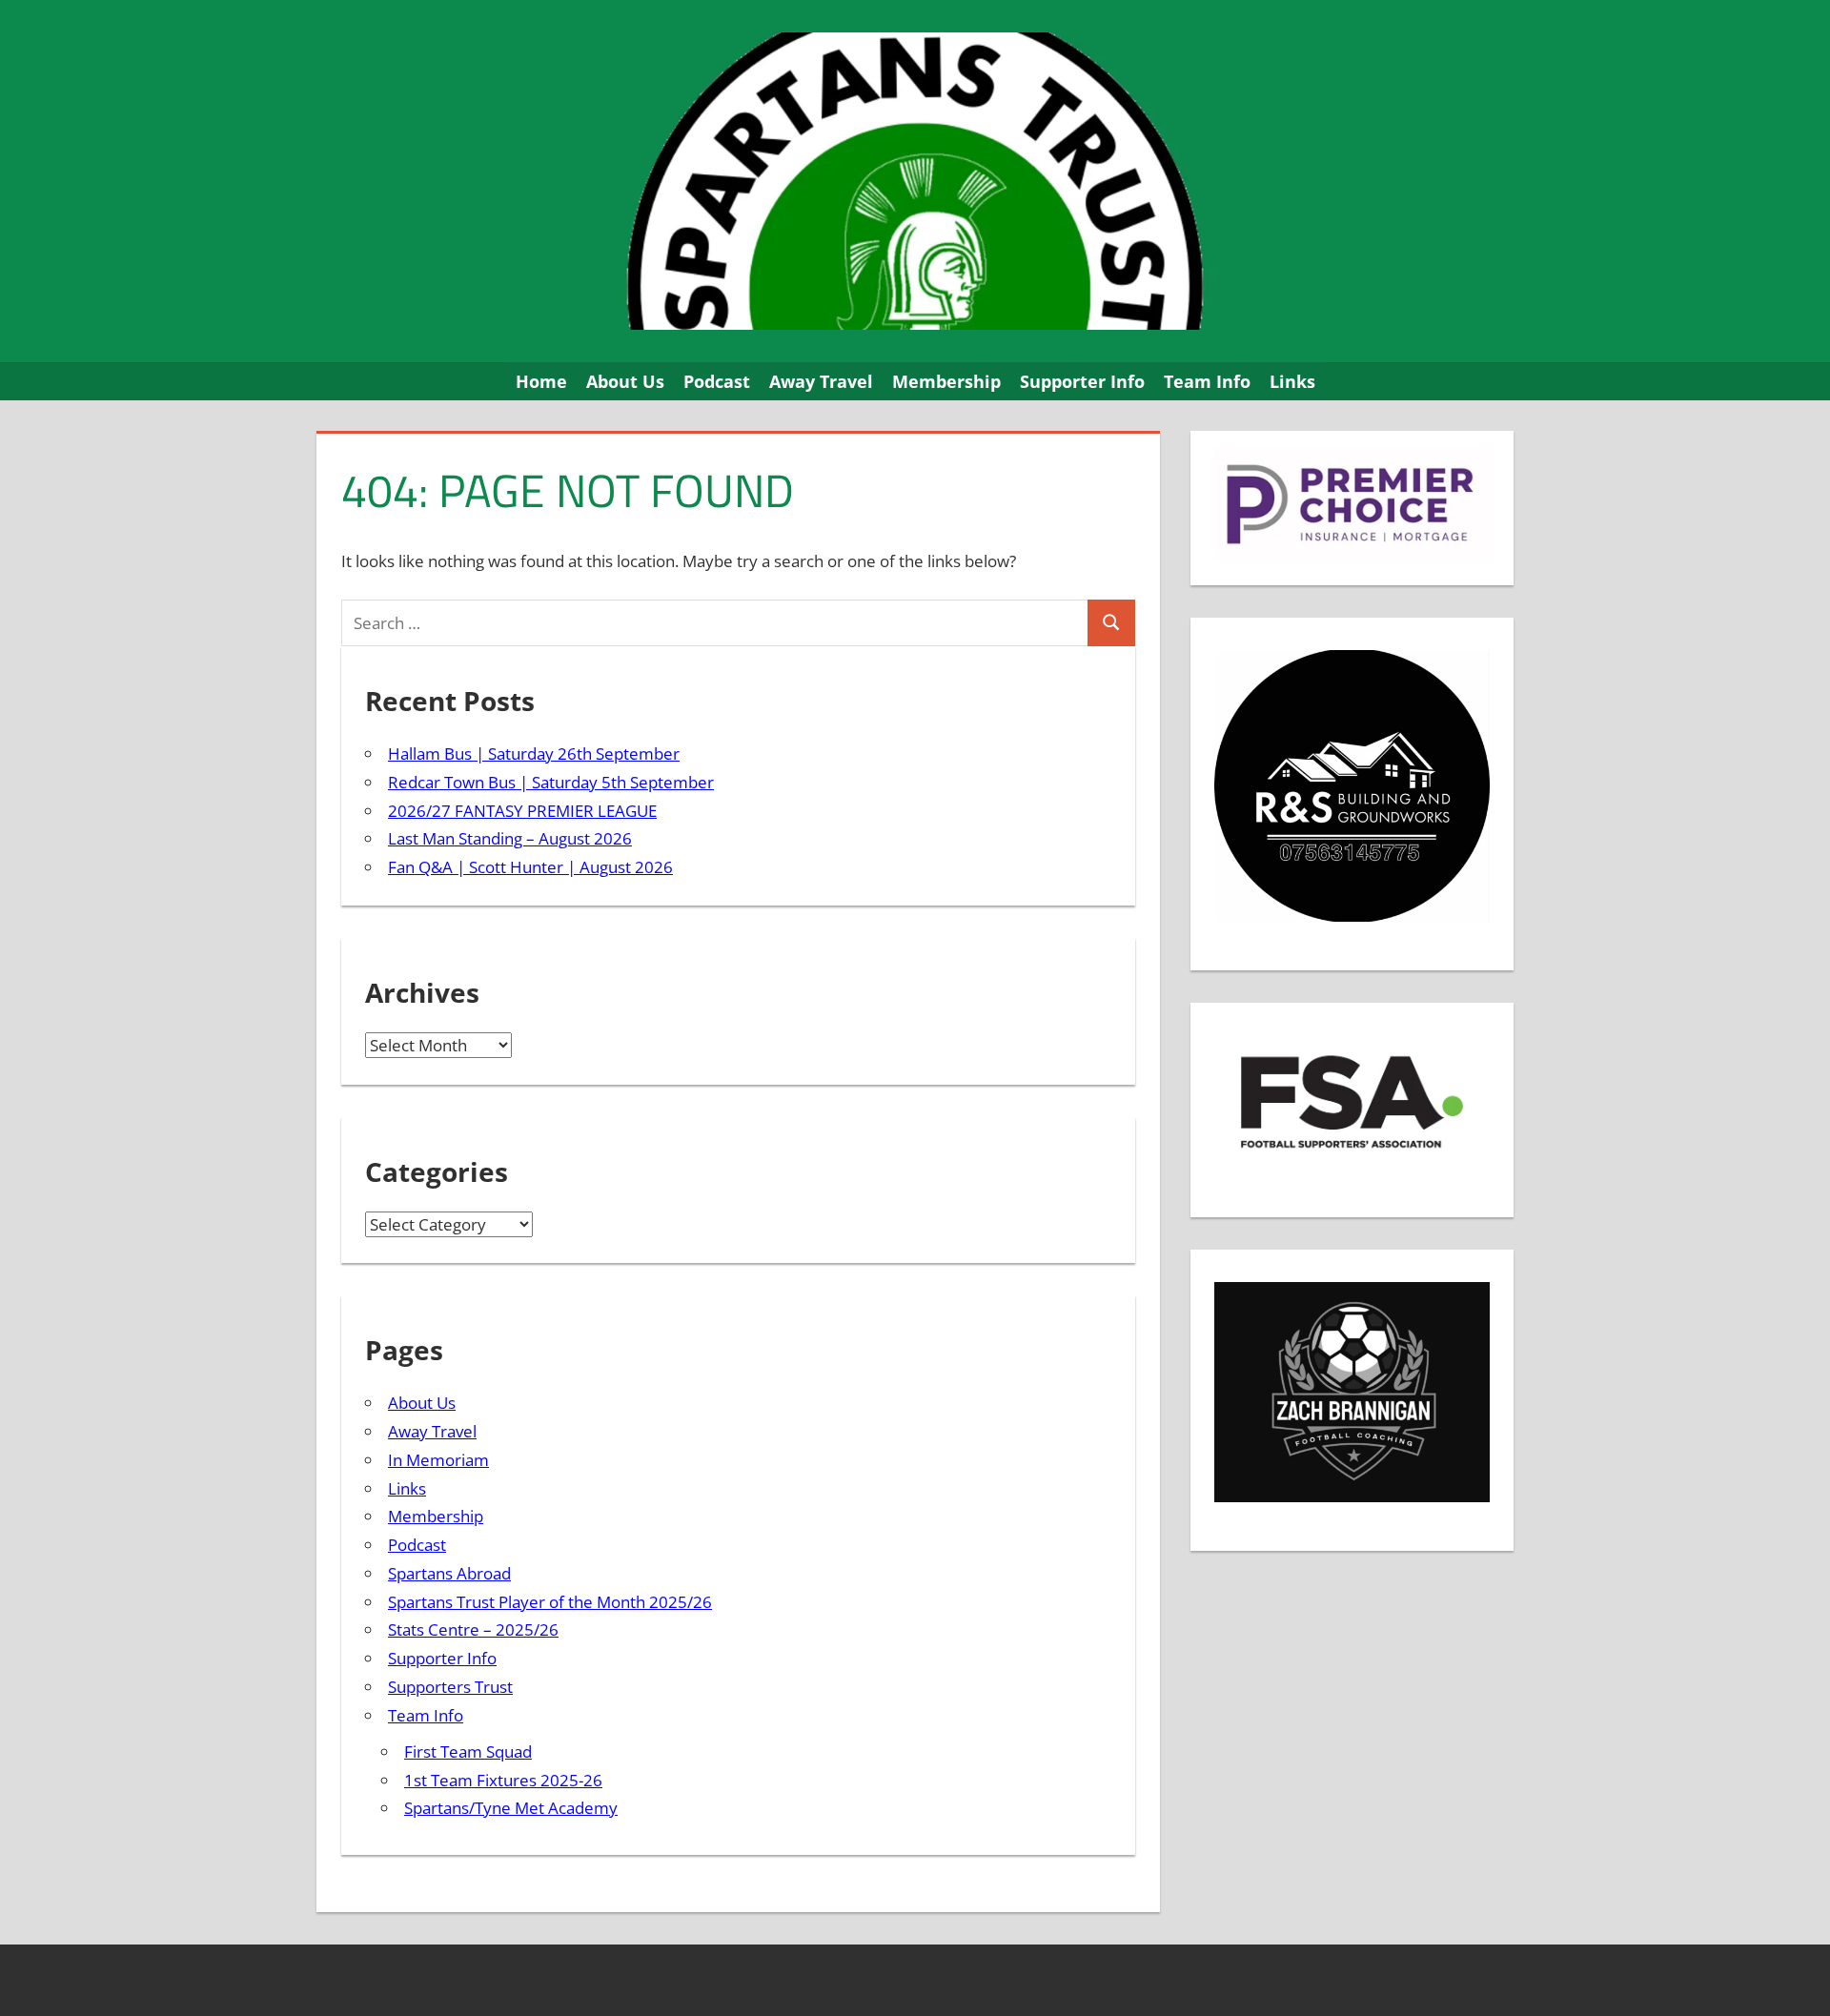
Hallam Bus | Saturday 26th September (534, 753)
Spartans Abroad (449, 1573)
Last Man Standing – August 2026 (510, 838)
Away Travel (821, 381)
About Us (625, 381)
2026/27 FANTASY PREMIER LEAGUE (522, 811)
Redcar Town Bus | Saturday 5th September (551, 782)
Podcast (717, 381)
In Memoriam (438, 1460)
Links (1292, 381)
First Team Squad (468, 1751)
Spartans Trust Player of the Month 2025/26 (550, 1602)
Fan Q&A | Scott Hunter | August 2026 (530, 867)
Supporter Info (1082, 381)
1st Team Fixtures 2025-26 (503, 1780)
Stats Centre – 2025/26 (473, 1629)
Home (541, 381)
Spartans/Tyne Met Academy (511, 1808)
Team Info (1207, 381)
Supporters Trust (450, 1687)
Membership (946, 381)
